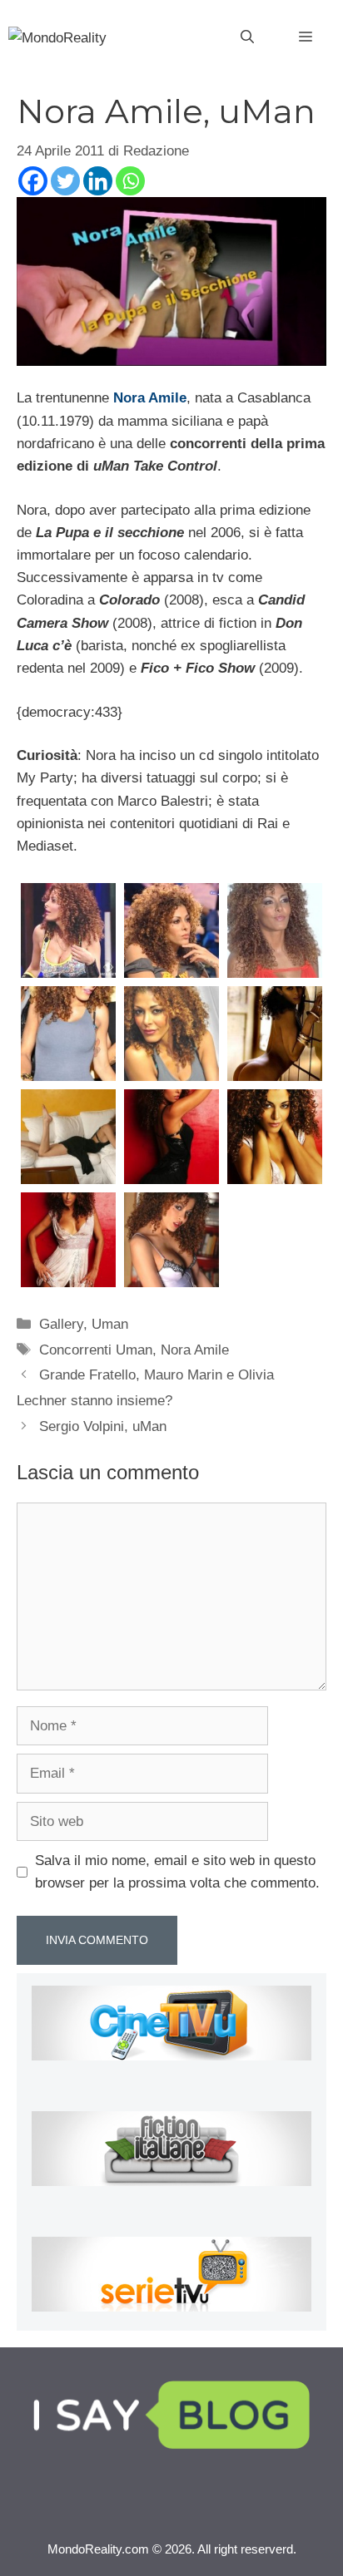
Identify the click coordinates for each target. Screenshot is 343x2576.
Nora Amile (150, 398)
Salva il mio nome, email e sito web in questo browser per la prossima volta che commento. (177, 1872)
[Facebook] (33, 181)
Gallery (61, 1324)
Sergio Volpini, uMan (103, 1426)
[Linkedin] (98, 181)
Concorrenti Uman (96, 1350)
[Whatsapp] (130, 181)
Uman (110, 1324)
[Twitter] (65, 181)
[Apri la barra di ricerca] (247, 37)
